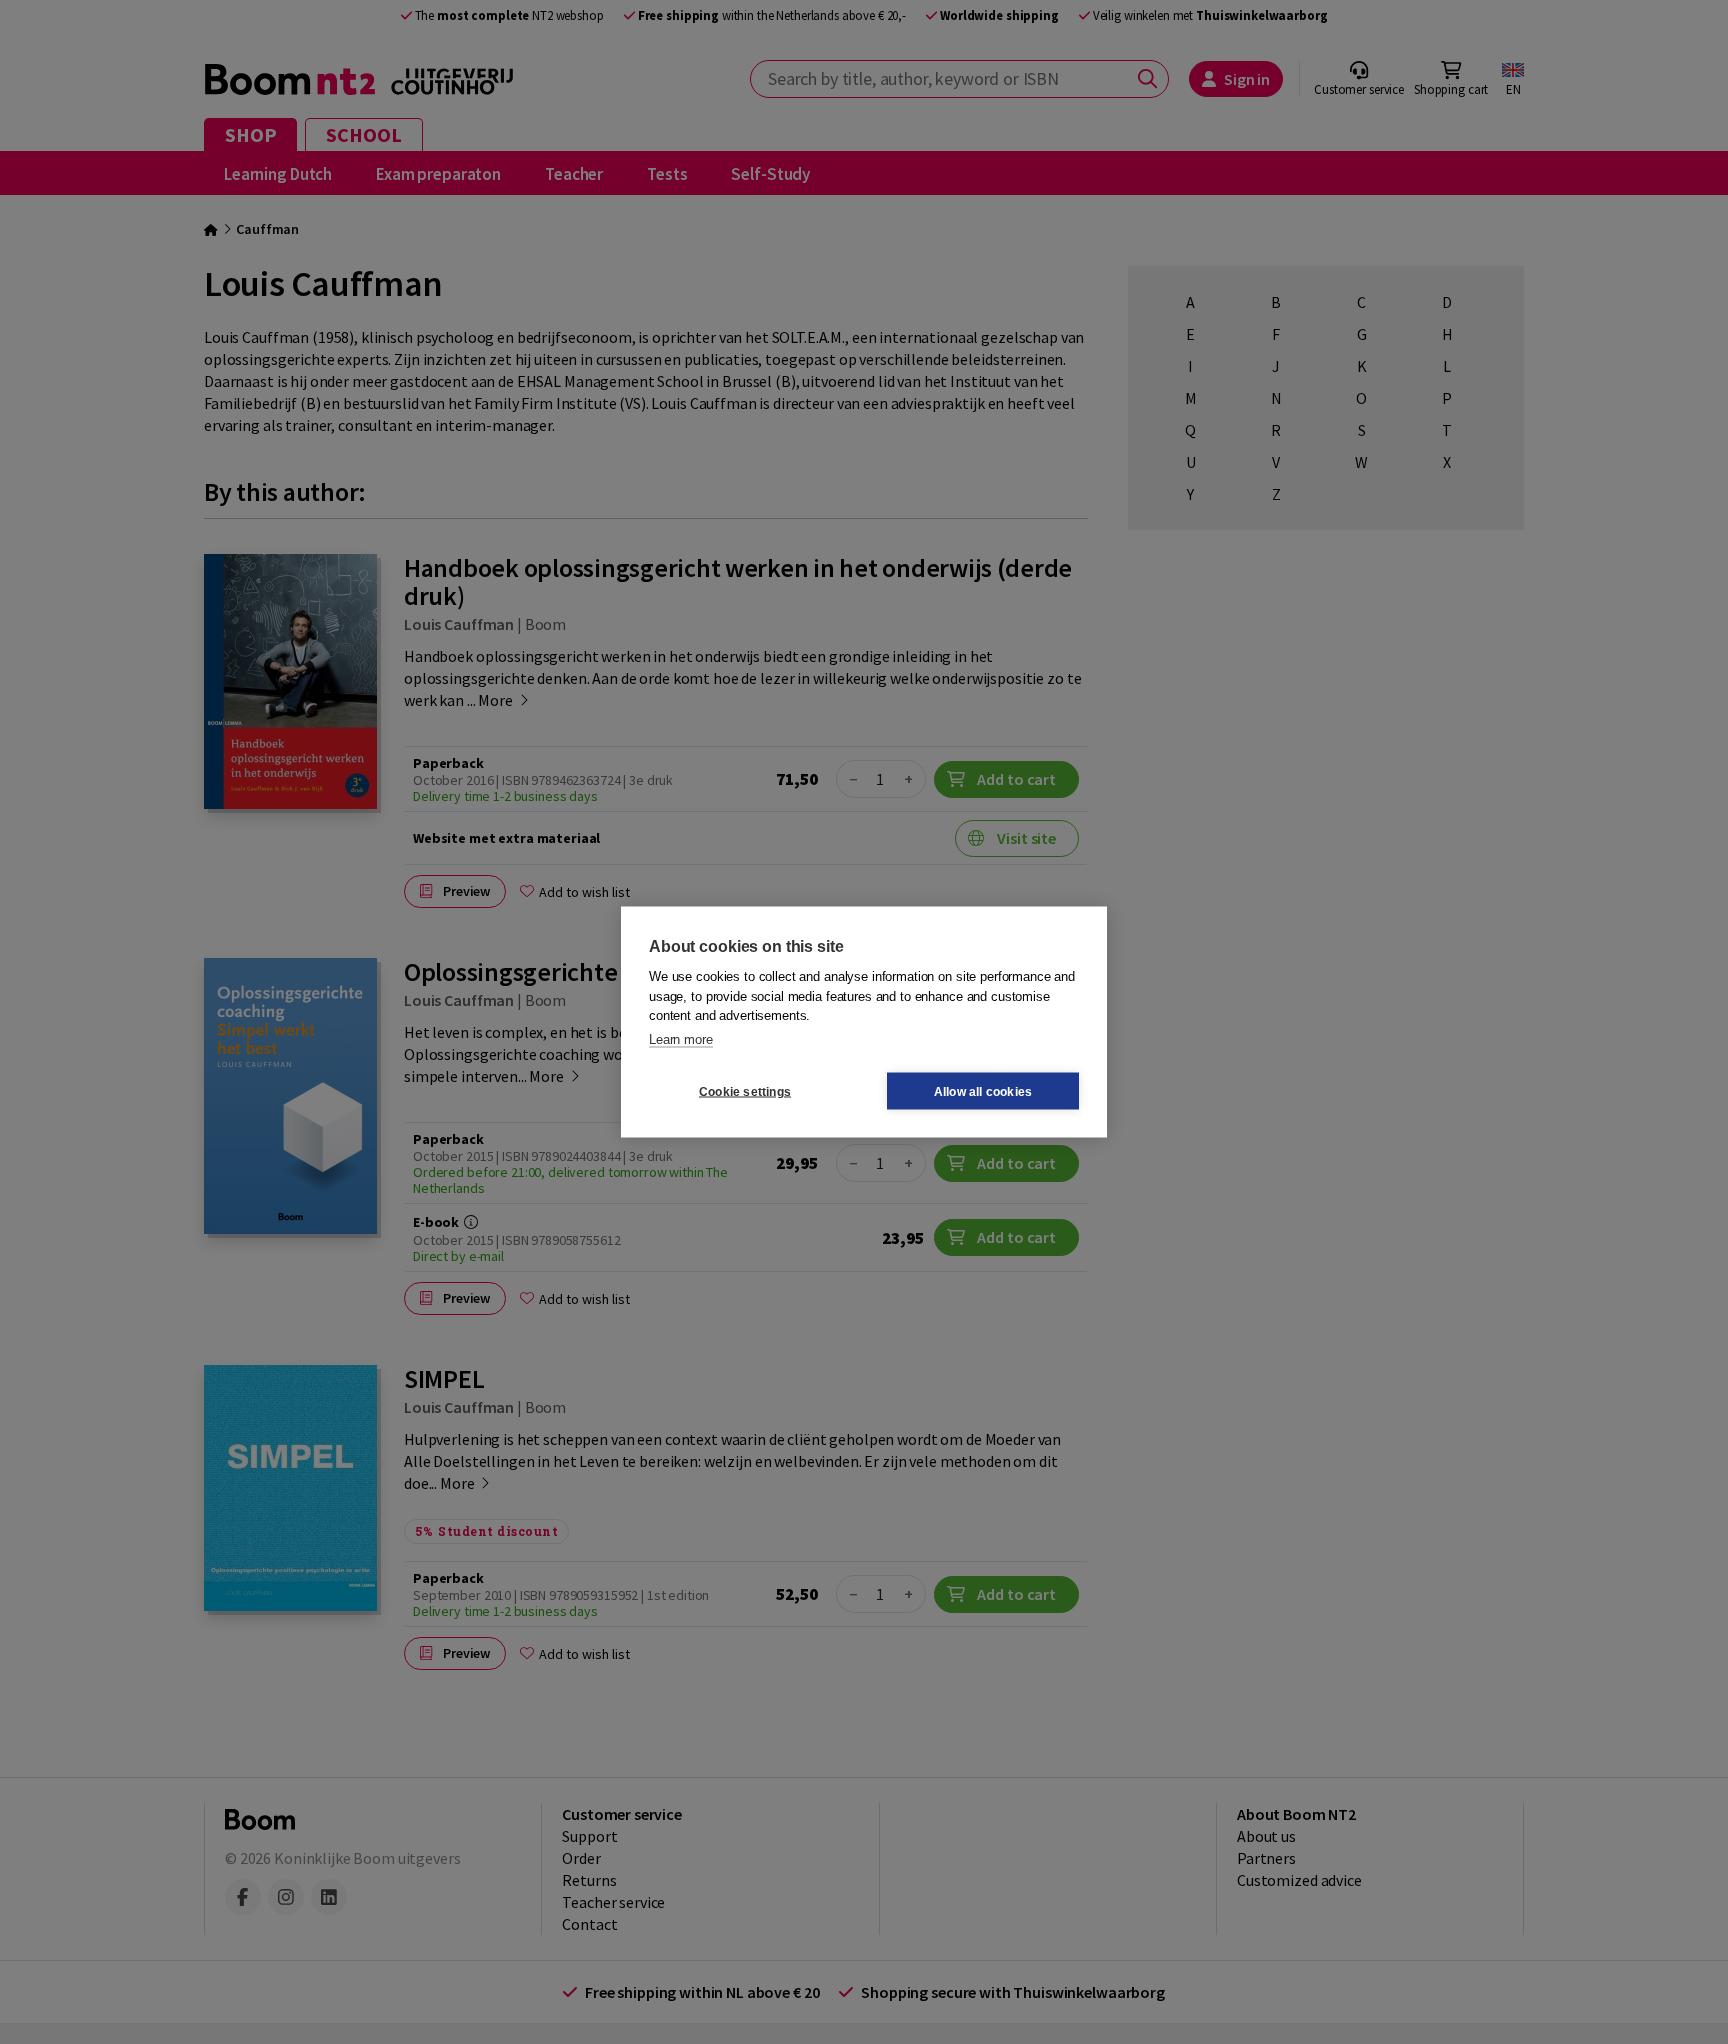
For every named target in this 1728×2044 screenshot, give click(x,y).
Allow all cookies (983, 1091)
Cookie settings (745, 1091)
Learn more (681, 1038)
